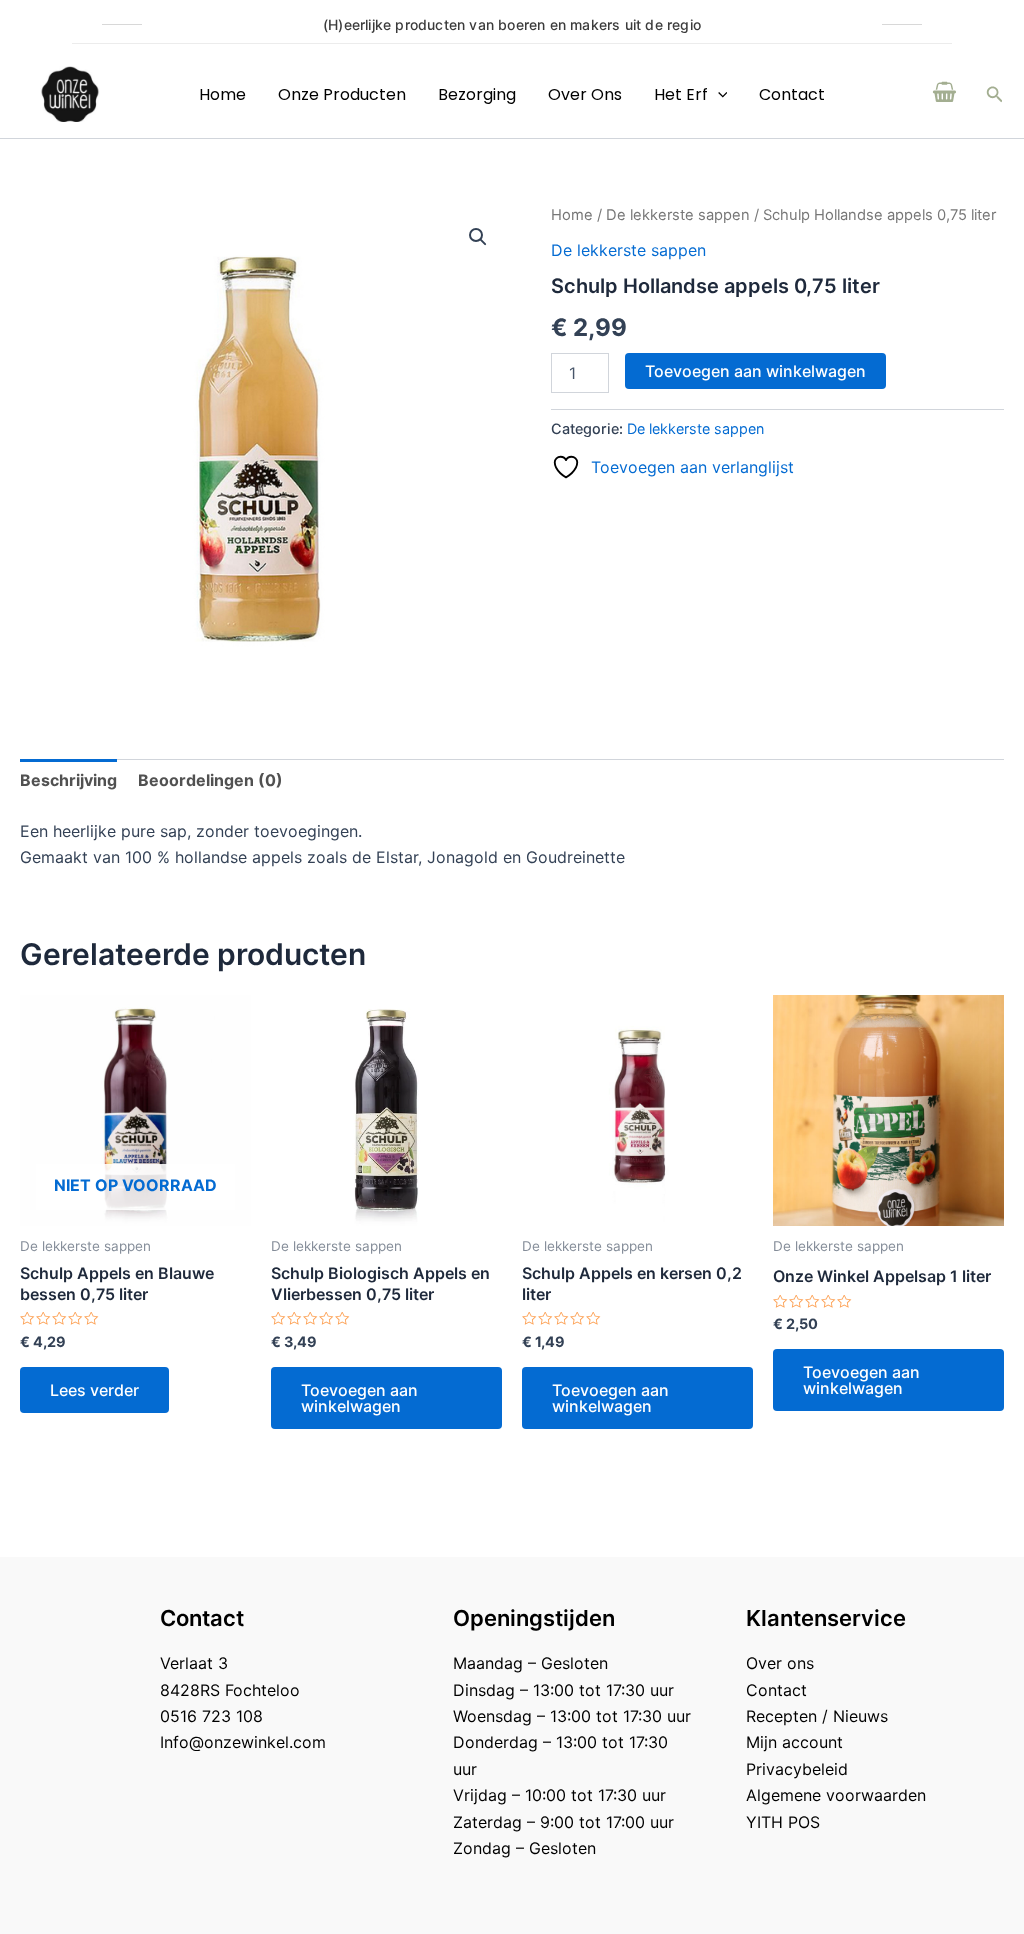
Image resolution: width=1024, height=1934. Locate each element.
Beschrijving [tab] (68, 780)
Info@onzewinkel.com (243, 1742)
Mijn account (794, 1742)
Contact (792, 94)
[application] (718, 94)
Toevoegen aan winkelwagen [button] (359, 1398)
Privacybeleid (797, 1769)
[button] (995, 94)
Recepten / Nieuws (817, 1716)
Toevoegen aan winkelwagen (755, 371)
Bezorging (477, 94)
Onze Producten (342, 94)
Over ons (585, 94)
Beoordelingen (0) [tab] (210, 780)
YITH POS (783, 1822)
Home (222, 94)
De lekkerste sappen (678, 215)
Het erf (681, 94)
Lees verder (94, 1390)
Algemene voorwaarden (836, 1795)
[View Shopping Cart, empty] (945, 94)
